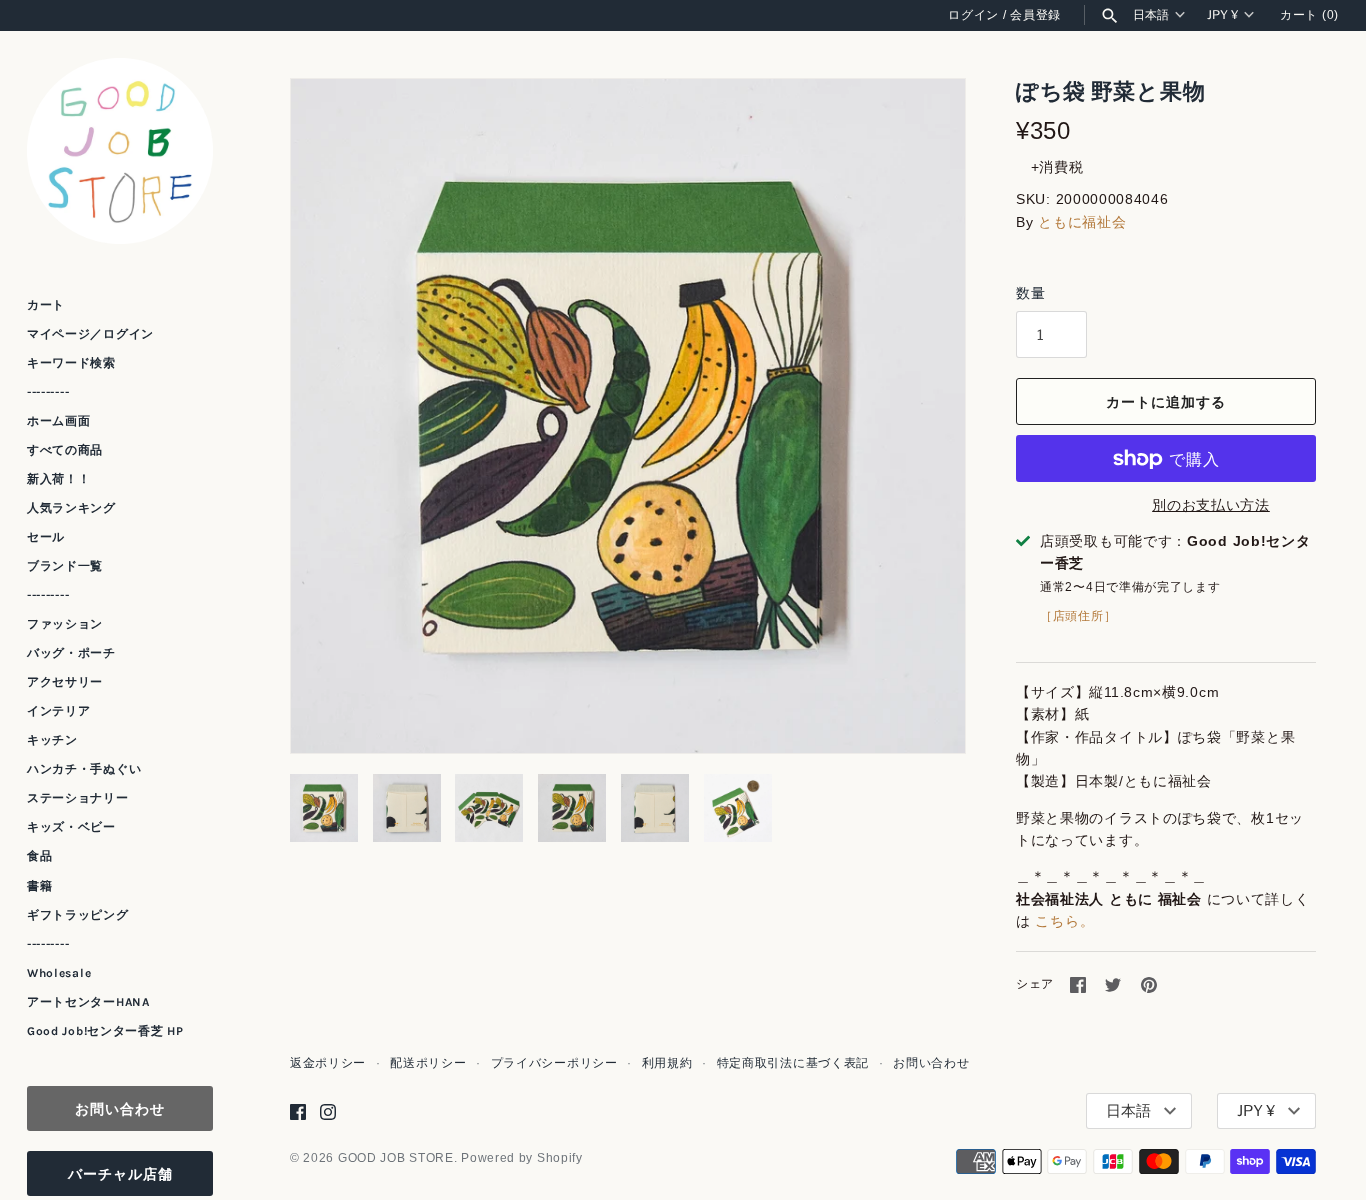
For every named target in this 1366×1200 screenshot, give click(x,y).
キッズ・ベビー (71, 827)
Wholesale (59, 973)
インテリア (59, 711)
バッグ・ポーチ (71, 653)
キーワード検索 (71, 363)
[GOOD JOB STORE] (120, 151)
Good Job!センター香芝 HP (105, 1031)
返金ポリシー (328, 1063)
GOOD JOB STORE (396, 1158)
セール (46, 537)
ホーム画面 (59, 421)
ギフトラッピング (78, 915)
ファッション (65, 624)
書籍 (39, 886)
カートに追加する (1166, 401)
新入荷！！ (59, 479)
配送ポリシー (428, 1063)
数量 (1030, 293)
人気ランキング (71, 508)
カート (46, 305)
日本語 (1151, 15)
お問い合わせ (120, 1108)
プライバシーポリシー (554, 1063)
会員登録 (1035, 15)
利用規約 (667, 1063)
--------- (48, 392)
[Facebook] (298, 1111)
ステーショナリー (78, 798)
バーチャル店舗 (120, 1173)
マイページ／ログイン (90, 334)
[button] (923, 416)
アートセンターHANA (88, 1002)
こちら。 (1064, 921)
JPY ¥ (1222, 15)
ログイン (973, 15)
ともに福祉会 (1082, 222)
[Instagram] (328, 1111)
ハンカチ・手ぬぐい (84, 769)
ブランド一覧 (65, 566)
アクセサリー (65, 682)
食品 (39, 856)
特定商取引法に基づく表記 (793, 1063)
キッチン (52, 740)
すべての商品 (65, 450)
